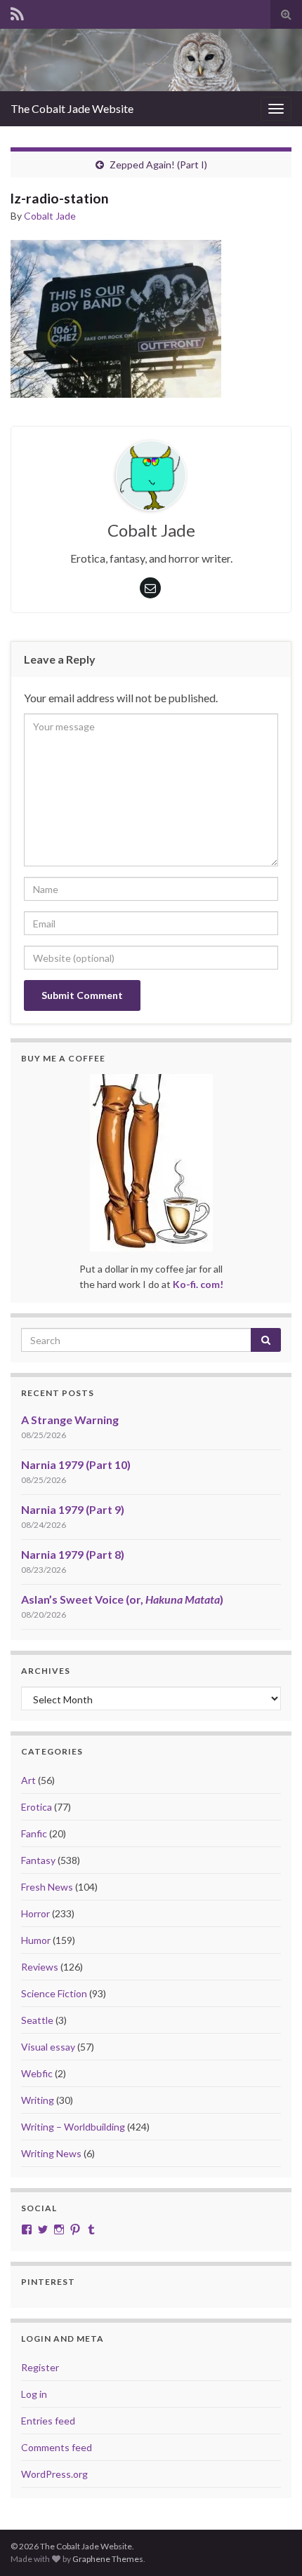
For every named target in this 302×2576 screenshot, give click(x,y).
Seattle (37, 2020)
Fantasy (38, 1860)
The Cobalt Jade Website (72, 108)
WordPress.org (54, 2474)
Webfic (37, 2073)
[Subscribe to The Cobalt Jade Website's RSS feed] (17, 12)
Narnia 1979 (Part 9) (73, 1509)
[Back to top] (270, 2544)
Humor (36, 1940)
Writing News (51, 2153)
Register (40, 2367)
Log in (34, 2394)
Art (28, 1780)
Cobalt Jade (50, 216)
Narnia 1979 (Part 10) (76, 1464)
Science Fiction (54, 1993)
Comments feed (57, 2447)
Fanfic (34, 1833)
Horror (35, 1913)
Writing (38, 2100)
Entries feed (48, 2421)
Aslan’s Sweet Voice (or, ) (122, 1599)
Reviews (40, 1967)
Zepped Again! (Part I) (158, 165)
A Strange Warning (70, 1420)
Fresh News (47, 1887)
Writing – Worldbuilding (73, 2127)
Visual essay (48, 2047)
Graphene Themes (108, 2559)
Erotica (37, 1807)
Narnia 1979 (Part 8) (73, 1554)
